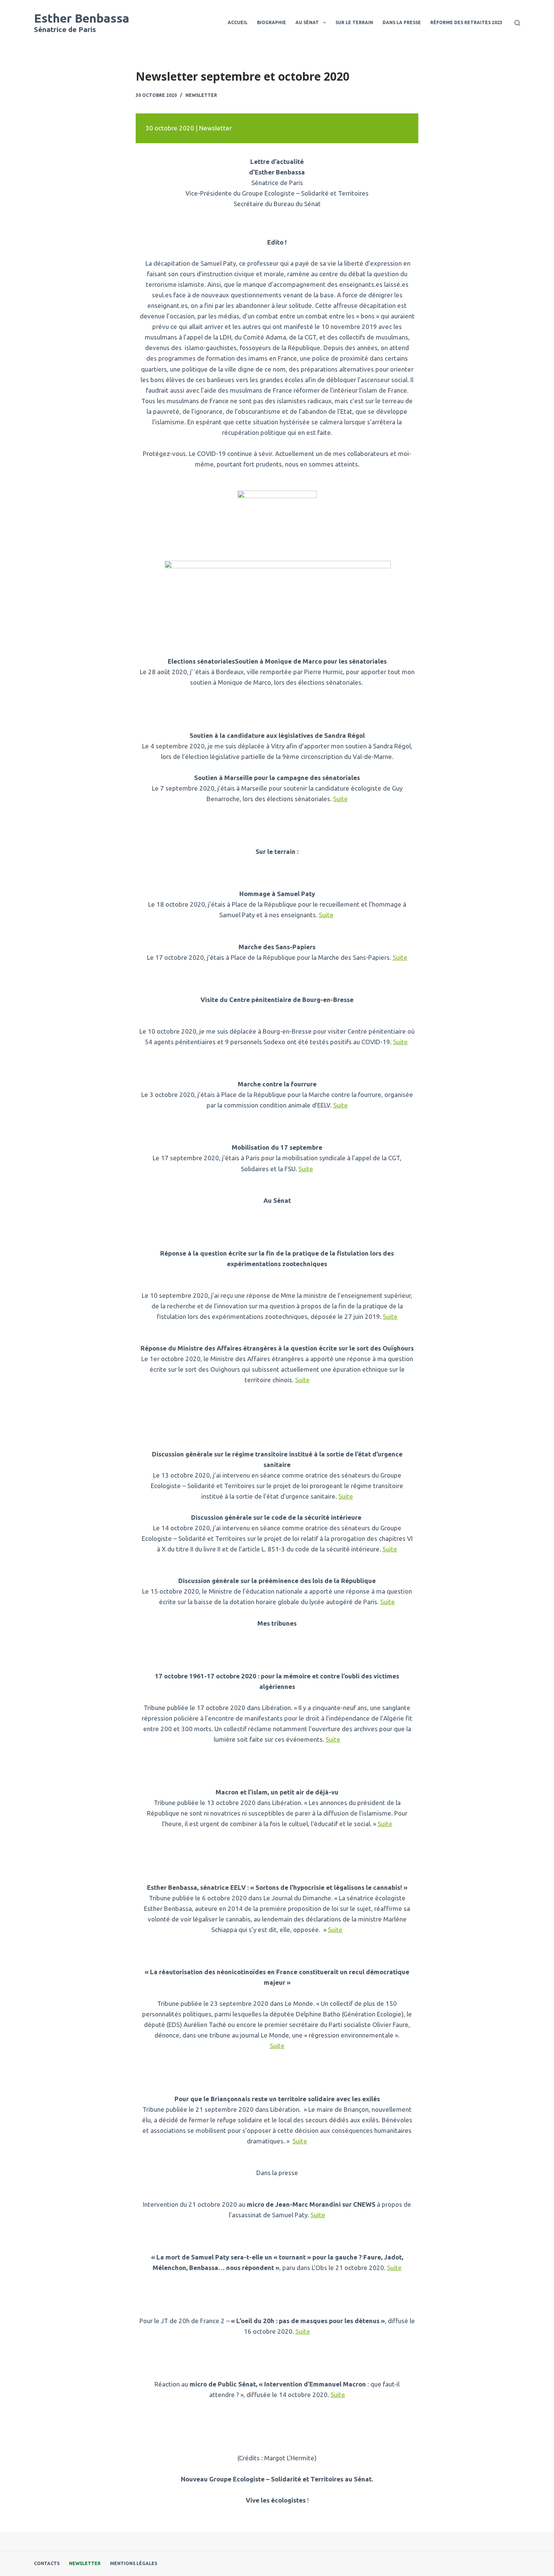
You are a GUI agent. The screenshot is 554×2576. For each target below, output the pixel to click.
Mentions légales (134, 2563)
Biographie (272, 22)
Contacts (47, 2563)
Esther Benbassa (82, 18)
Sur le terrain (354, 22)
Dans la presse (402, 22)
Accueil (238, 22)
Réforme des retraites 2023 (466, 22)
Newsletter (201, 95)
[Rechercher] (517, 23)
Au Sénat (307, 22)
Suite (341, 799)
